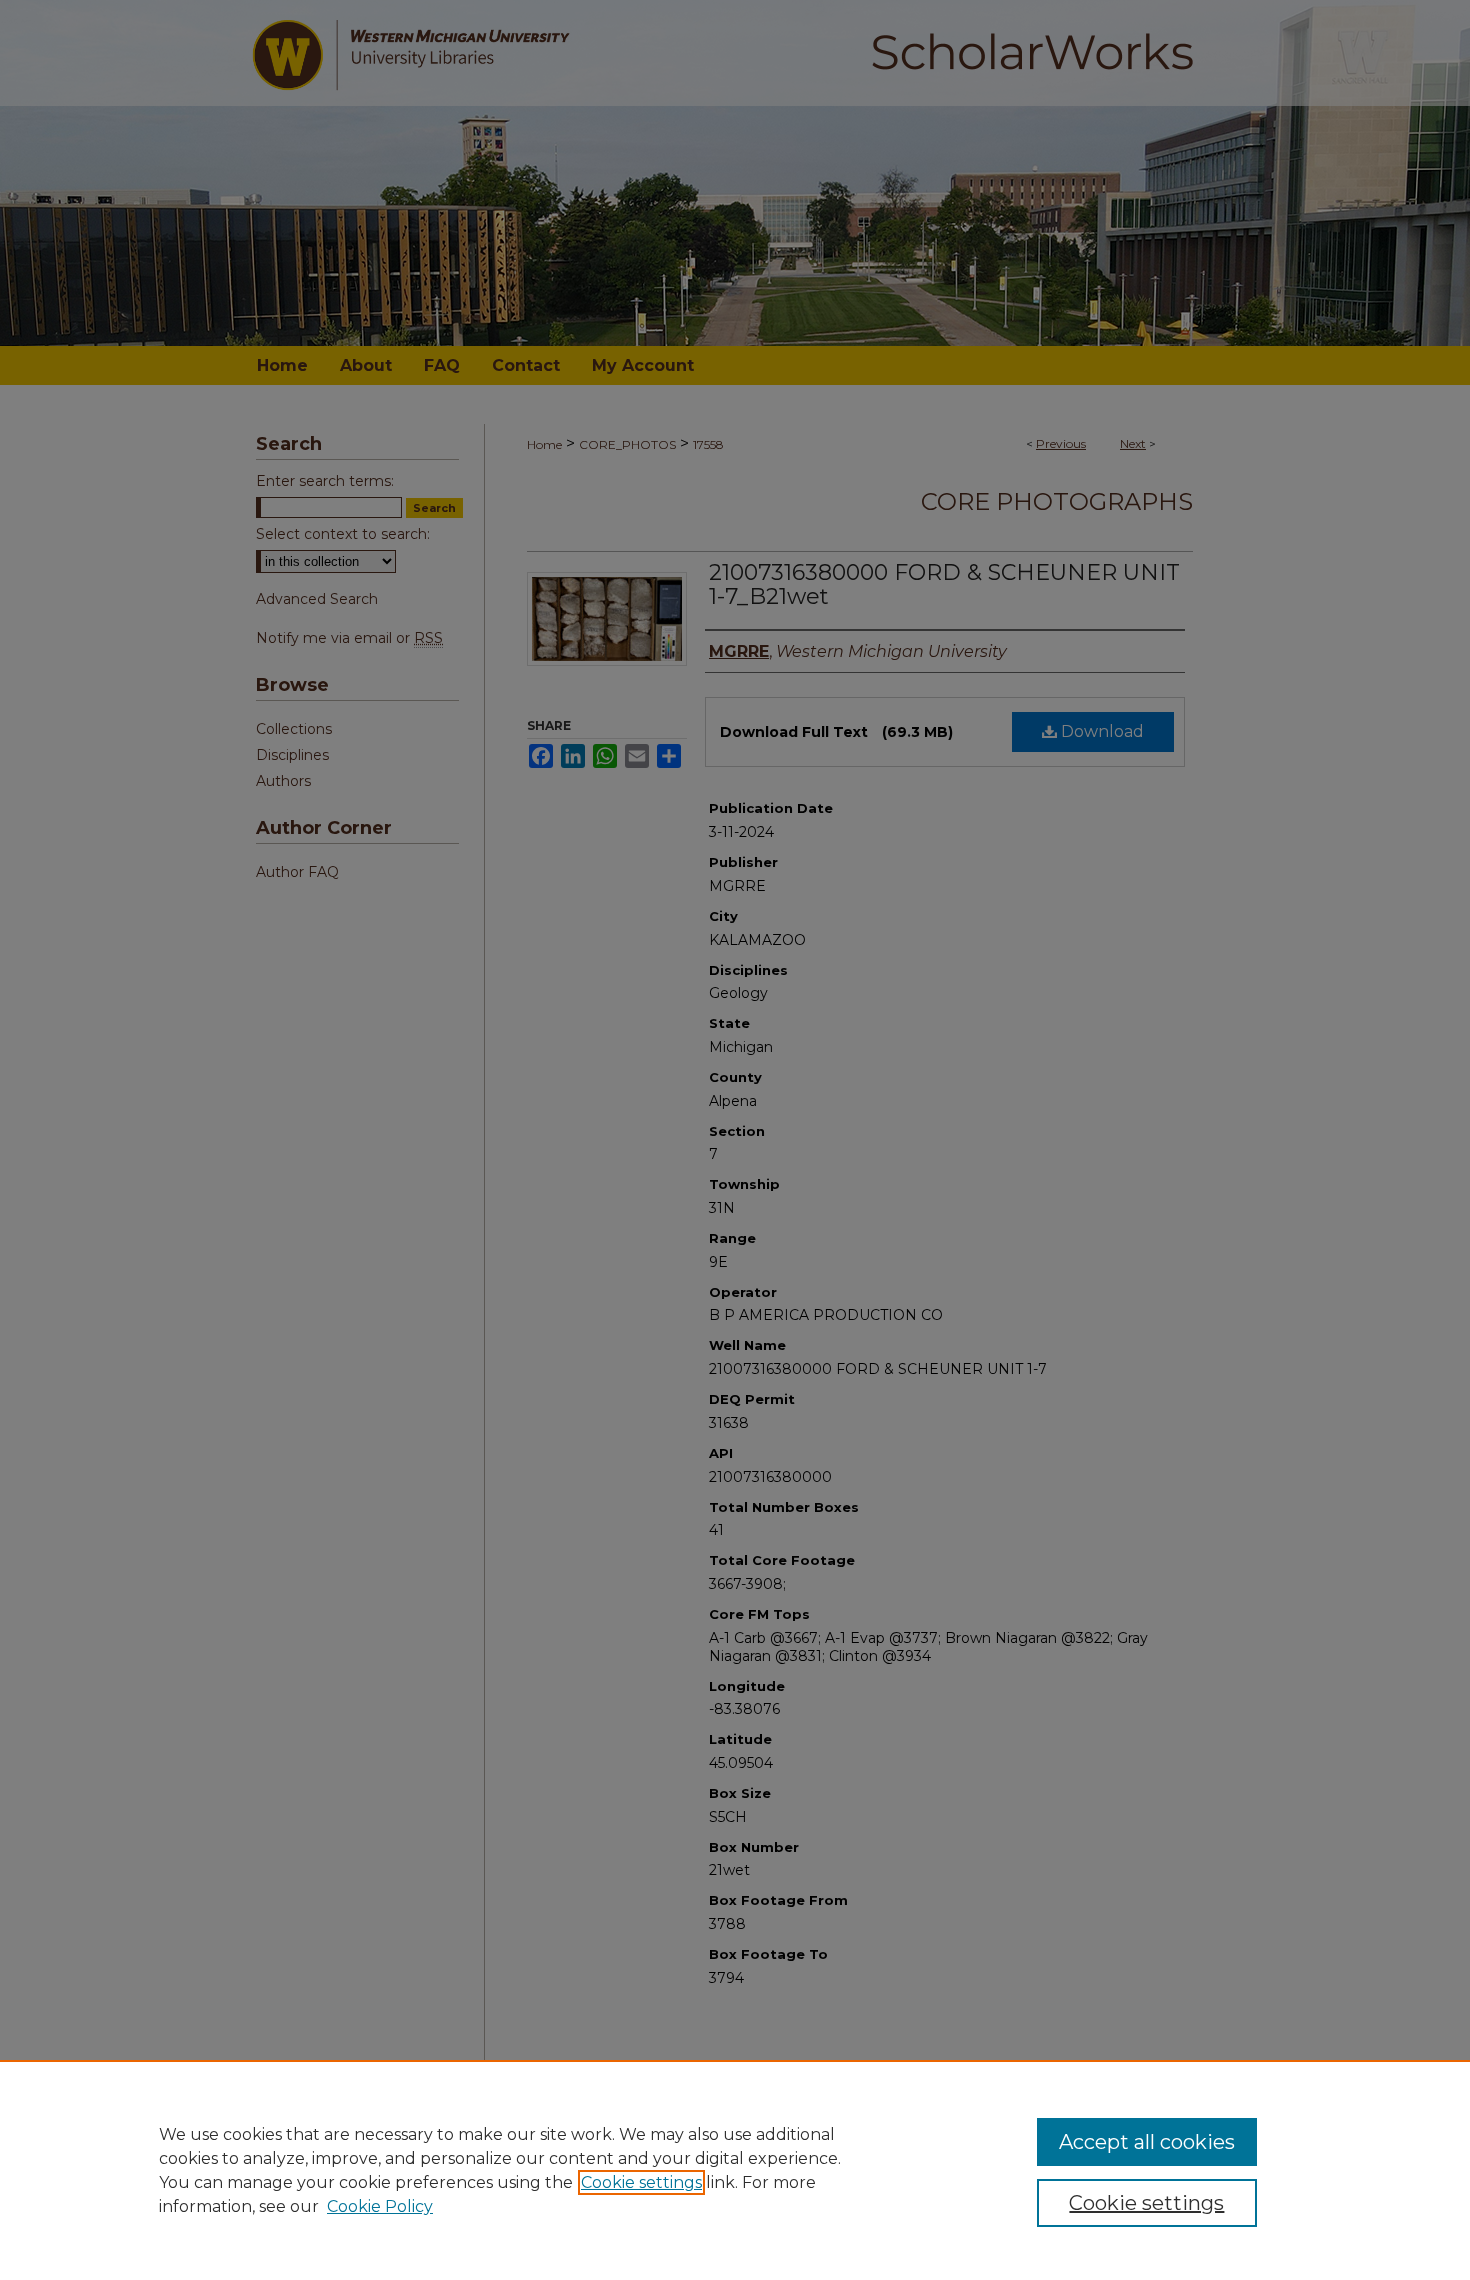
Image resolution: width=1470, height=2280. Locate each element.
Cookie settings (641, 2182)
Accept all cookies (1147, 2142)
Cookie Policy (380, 2206)
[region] (735, 2170)
